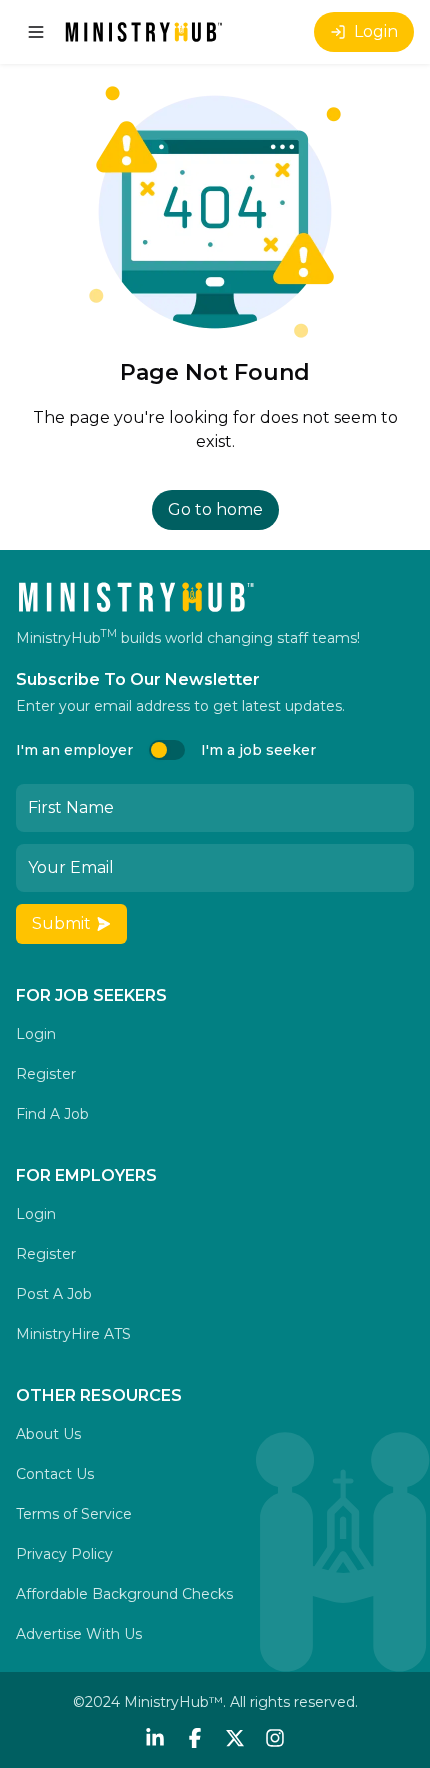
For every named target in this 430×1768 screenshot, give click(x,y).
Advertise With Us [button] (79, 1634)
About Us (48, 1434)
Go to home (215, 509)
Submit (61, 923)
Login (376, 31)
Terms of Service (74, 1514)
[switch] (167, 750)
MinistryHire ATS (73, 1334)
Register (46, 1074)
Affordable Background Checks (124, 1594)
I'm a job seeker (258, 750)
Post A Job (54, 1294)
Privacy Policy (64, 1554)
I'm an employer (74, 750)
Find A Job (52, 1114)
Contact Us (55, 1474)
